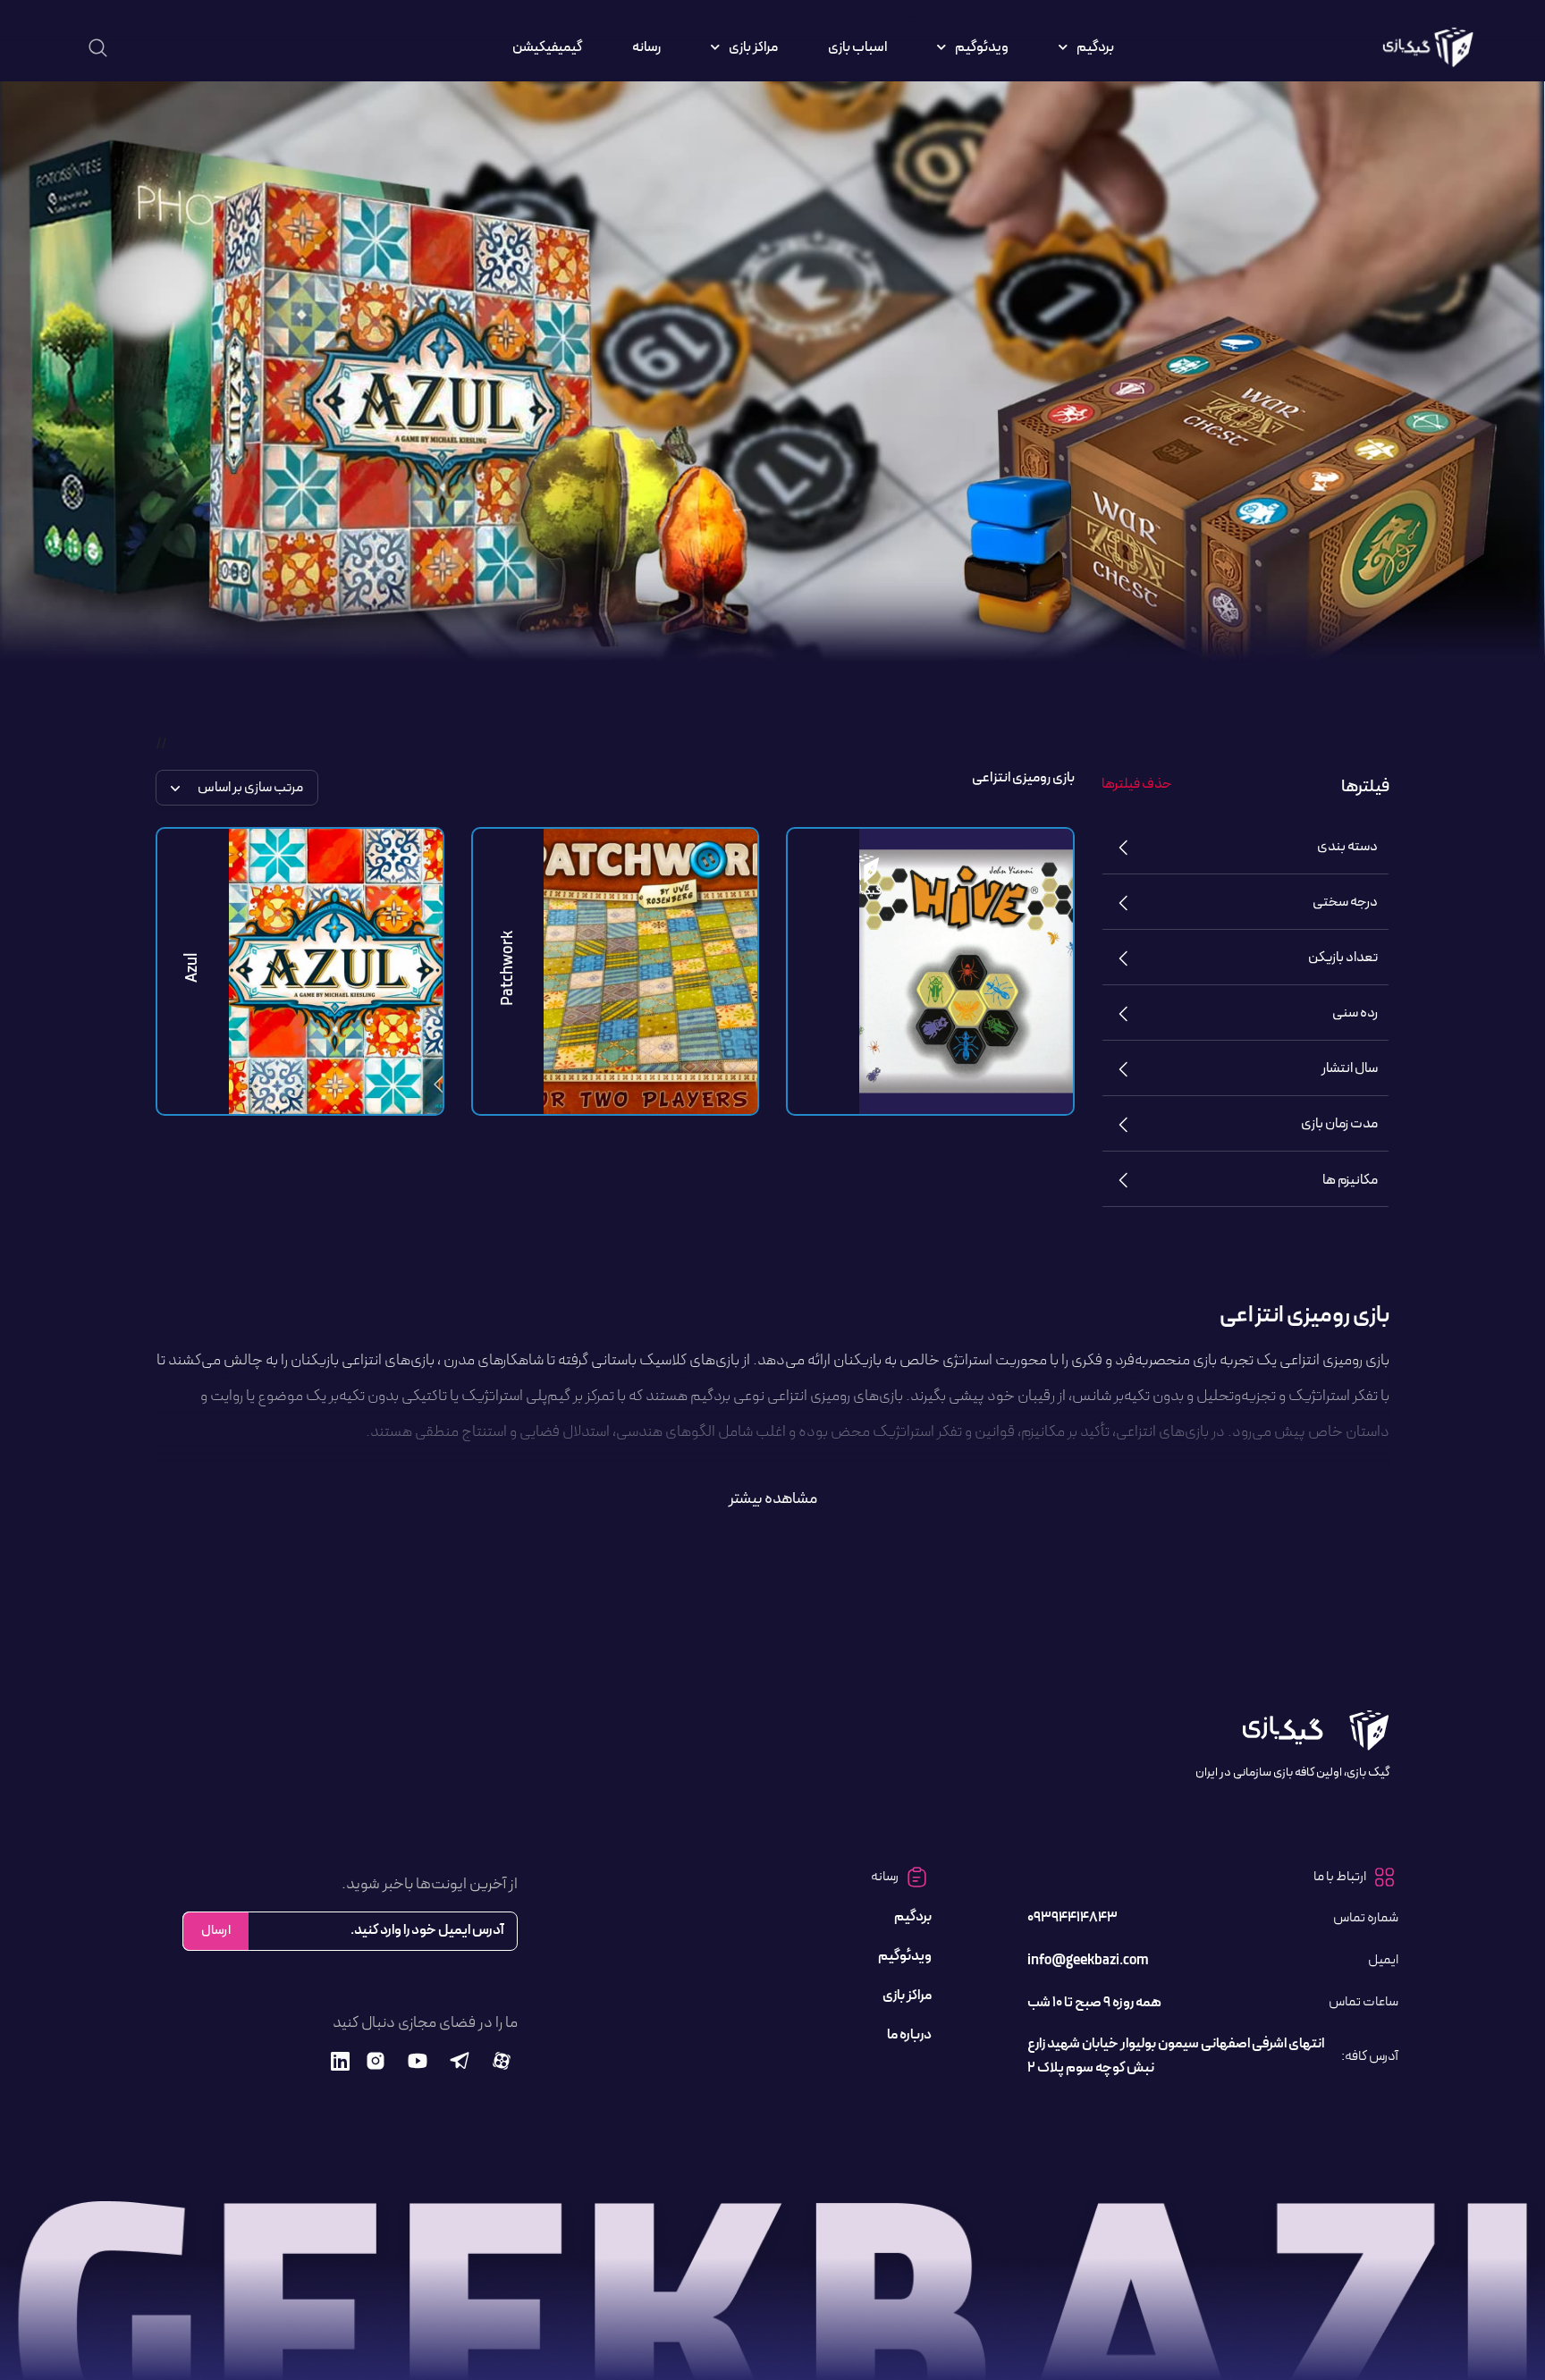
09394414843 (1072, 1918)
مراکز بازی (753, 47)
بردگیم (1095, 47)
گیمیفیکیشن (547, 47)
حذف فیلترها (1137, 784)
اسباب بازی (857, 47)
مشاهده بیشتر (773, 1499)
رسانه (646, 47)
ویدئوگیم (982, 47)
